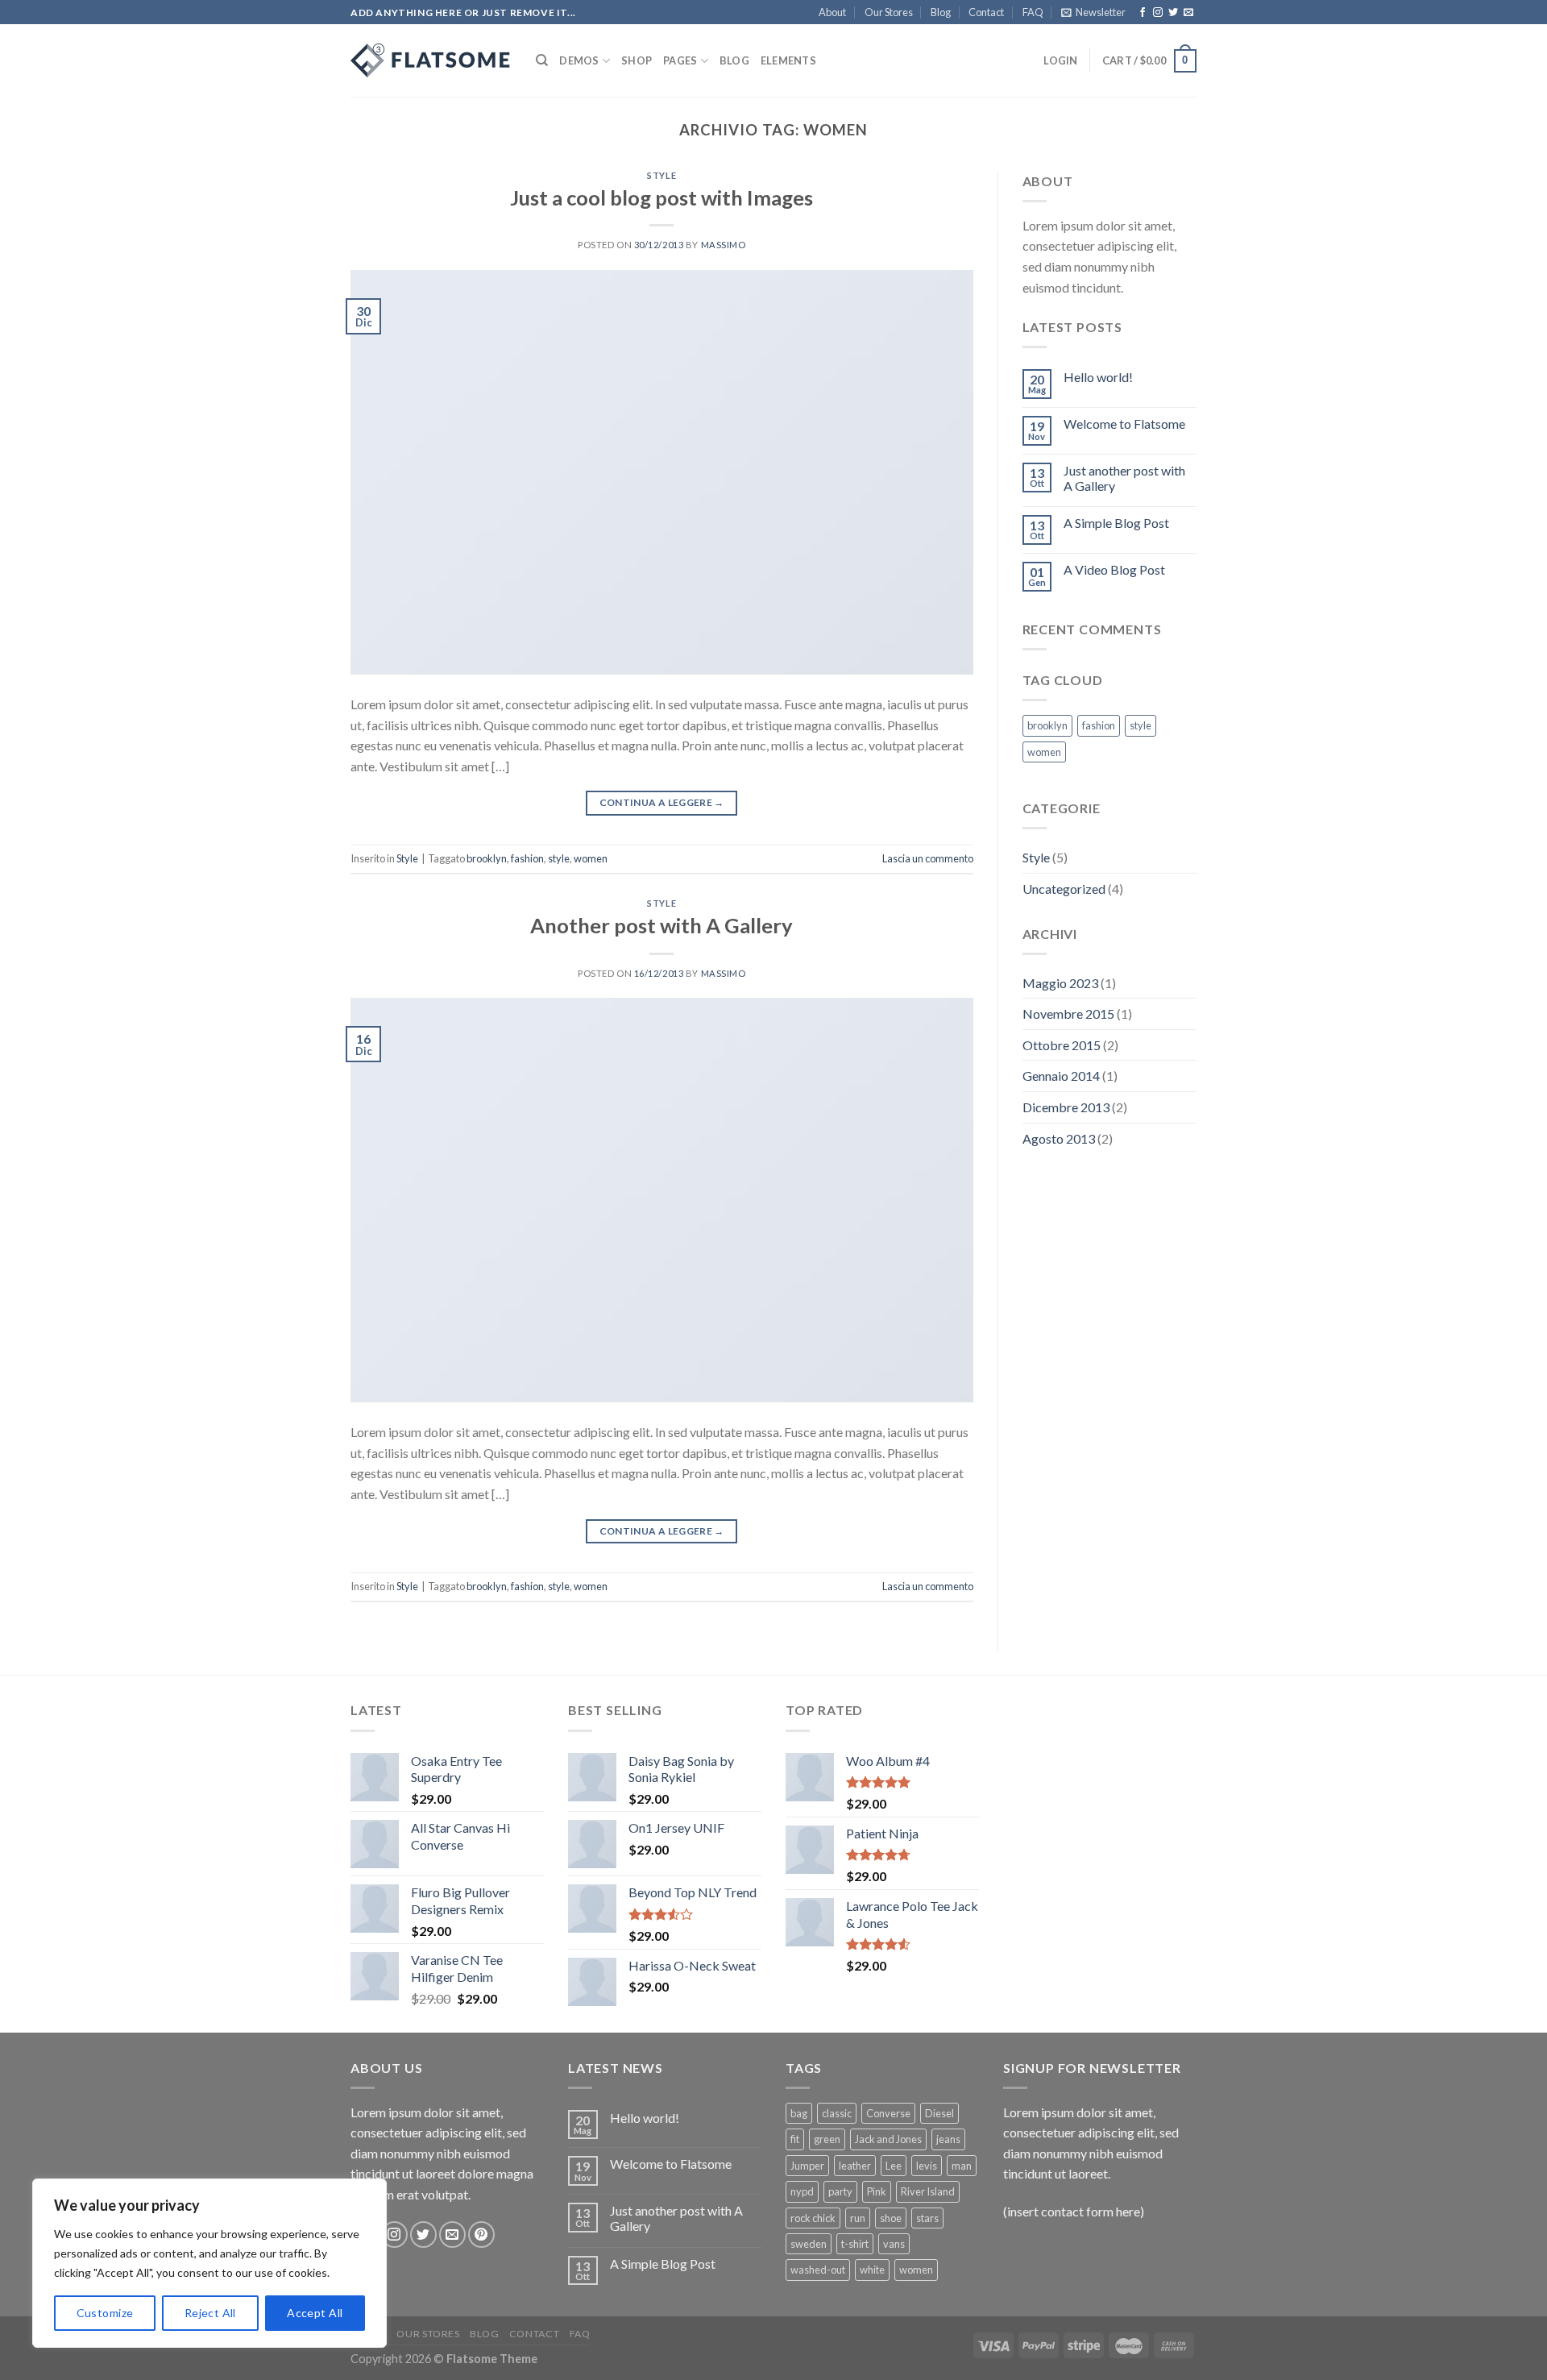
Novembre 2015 (1068, 1013)
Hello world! (1098, 377)
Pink (877, 2191)
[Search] (542, 60)
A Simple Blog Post (1116, 523)
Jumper (807, 2166)
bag (799, 2113)
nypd (802, 2191)
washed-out (818, 2270)
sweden (809, 2244)
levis (927, 2166)
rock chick (813, 2218)
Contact (986, 12)
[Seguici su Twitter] (1173, 13)
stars (927, 2218)
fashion (527, 858)
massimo (724, 245)
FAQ (1033, 12)
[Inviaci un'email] (1188, 13)
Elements (788, 60)
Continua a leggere (662, 802)
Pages (680, 60)
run (858, 2218)
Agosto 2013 (1059, 1138)
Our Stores (889, 12)
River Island (928, 2191)
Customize (105, 2313)
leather (855, 2166)
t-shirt (855, 2244)
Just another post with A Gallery (1124, 478)
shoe (891, 2218)
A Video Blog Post (1114, 569)
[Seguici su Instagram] (1158, 13)
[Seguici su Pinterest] (481, 2235)
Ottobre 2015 (1062, 1045)
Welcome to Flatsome (1124, 424)
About (832, 12)
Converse (888, 2113)
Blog (941, 12)
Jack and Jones (888, 2139)
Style (662, 175)
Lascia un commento (928, 858)
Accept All (315, 2313)
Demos (579, 60)
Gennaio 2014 (1061, 1076)
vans (894, 2244)
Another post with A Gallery (662, 925)
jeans (948, 2139)
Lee (894, 2166)
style (559, 858)
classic (837, 2113)
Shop (637, 60)
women (591, 858)
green (827, 2139)
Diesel (939, 2113)
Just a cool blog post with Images (662, 197)
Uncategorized (1064, 889)
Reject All (210, 2313)
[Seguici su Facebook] (1143, 13)
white (872, 2270)
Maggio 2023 (1060, 983)
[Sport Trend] (431, 60)
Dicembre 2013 (1066, 1107)
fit (795, 2139)
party (840, 2191)
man (962, 2166)
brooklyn (487, 858)
